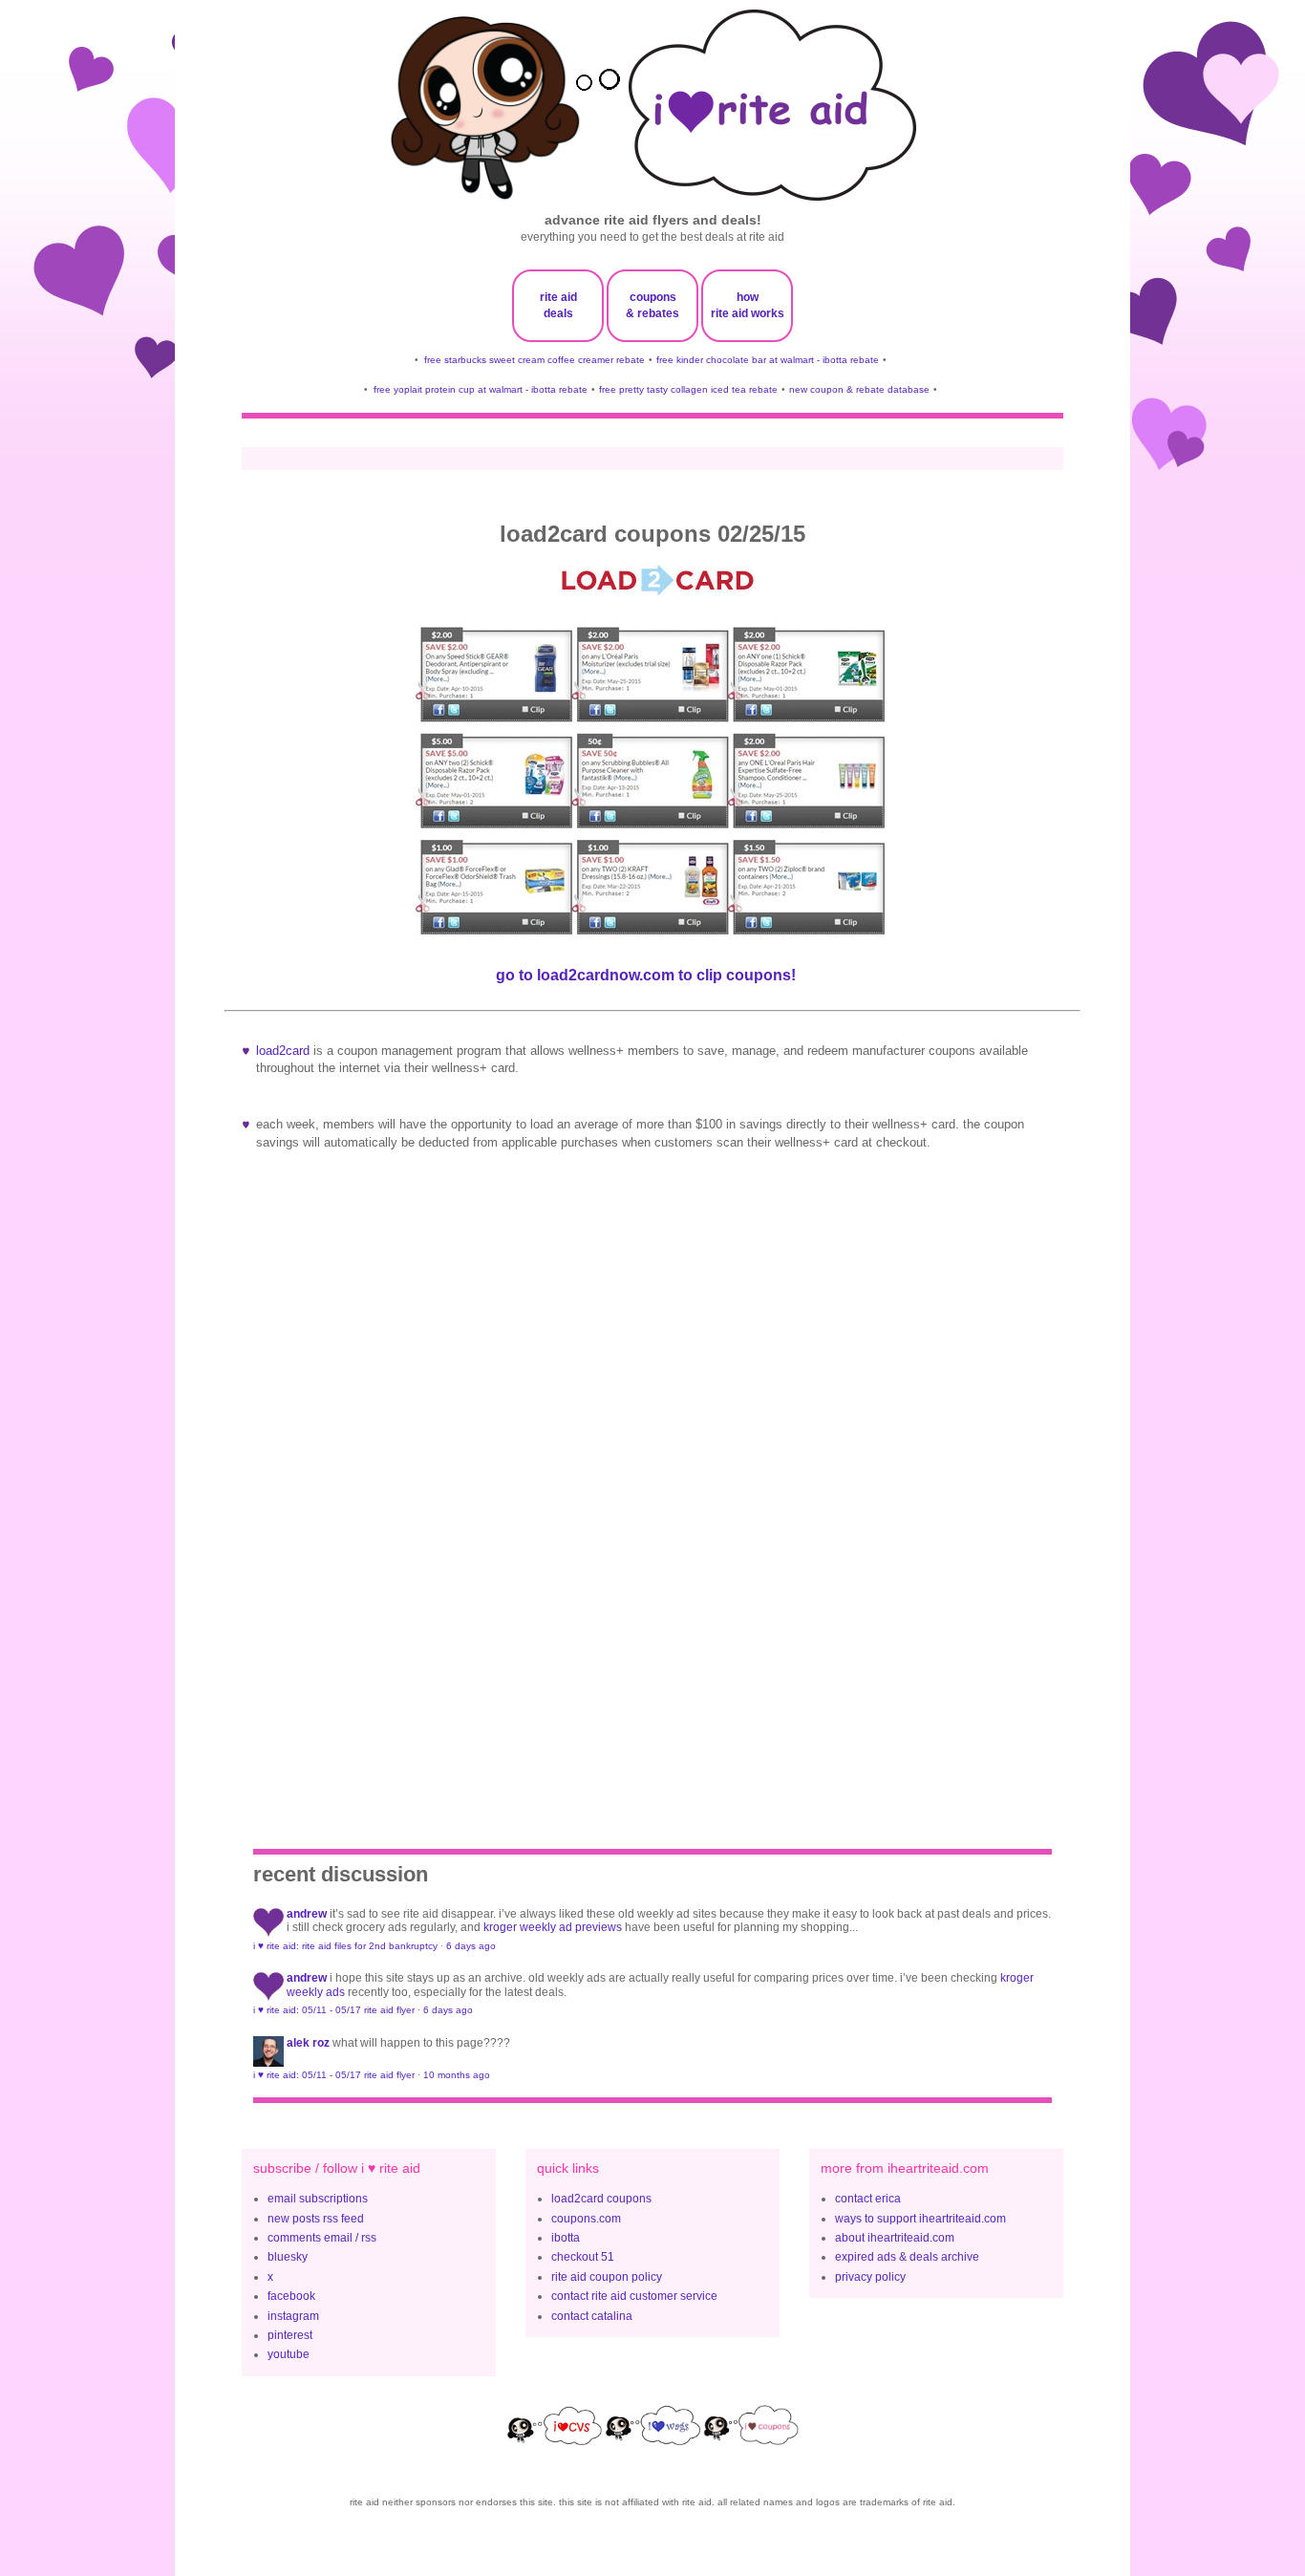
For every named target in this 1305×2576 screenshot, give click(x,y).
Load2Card (283, 1051)
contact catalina (592, 2316)
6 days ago (471, 1946)
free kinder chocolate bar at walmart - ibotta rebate (768, 360)
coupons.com (586, 2219)
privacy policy (870, 2277)
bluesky (288, 2257)
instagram (293, 2316)
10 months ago (457, 2075)
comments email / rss (322, 2238)
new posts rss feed (316, 2219)
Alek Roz (308, 2043)
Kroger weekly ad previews (553, 1927)
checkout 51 (583, 2257)
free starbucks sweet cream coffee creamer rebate (535, 360)
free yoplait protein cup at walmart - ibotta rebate (481, 389)
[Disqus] (652, 1486)
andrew (307, 1914)
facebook (291, 2296)
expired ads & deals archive (907, 2257)
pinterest (290, 2335)
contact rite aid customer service (634, 2296)
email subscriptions (318, 2199)
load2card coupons (601, 2199)
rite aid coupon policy (607, 2277)
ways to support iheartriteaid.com (920, 2219)
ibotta (566, 2238)
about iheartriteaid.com (895, 2238)
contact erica (868, 2199)
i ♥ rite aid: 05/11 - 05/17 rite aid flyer (334, 2010)
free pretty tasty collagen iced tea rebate (688, 389)
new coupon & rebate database (859, 389)
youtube (289, 2354)
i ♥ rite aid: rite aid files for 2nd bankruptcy (345, 1946)
